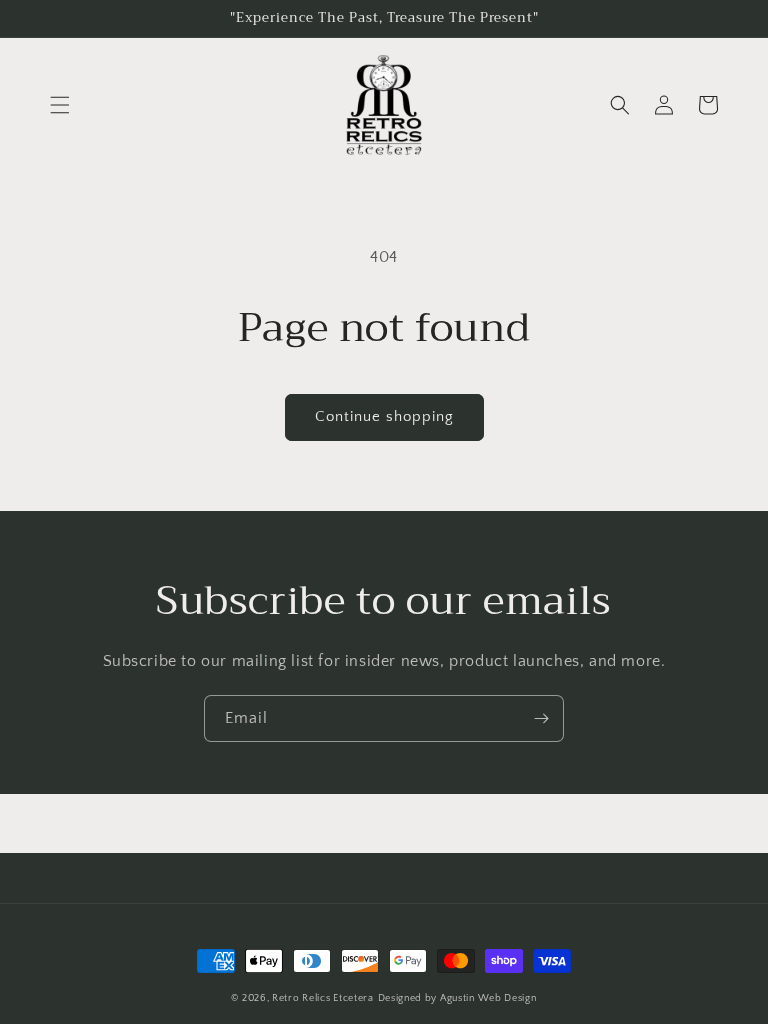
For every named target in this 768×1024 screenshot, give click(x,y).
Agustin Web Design (488, 998)
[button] (60, 105)
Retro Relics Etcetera (323, 998)
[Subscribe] (541, 718)
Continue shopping (384, 416)
